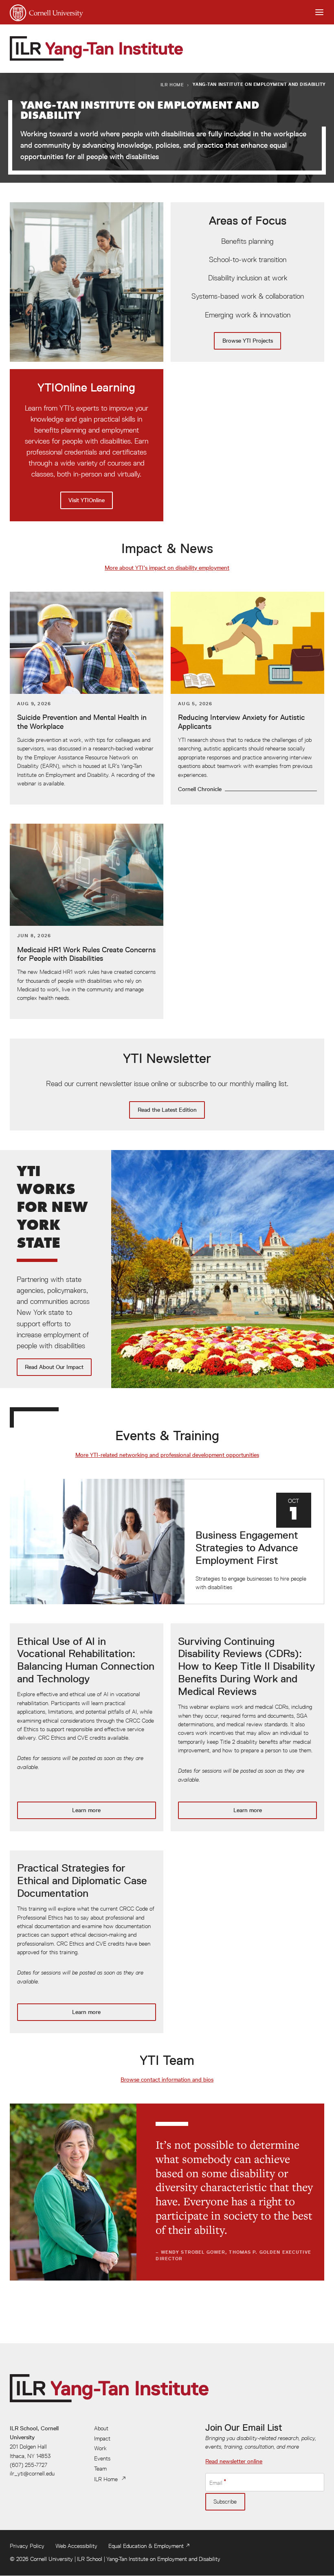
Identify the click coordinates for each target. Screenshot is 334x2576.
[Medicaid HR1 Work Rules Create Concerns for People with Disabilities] (87, 921)
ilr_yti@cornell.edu (32, 2473)
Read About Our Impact (167, 1269)
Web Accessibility (76, 2546)
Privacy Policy (27, 2546)
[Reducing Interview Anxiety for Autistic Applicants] (247, 698)
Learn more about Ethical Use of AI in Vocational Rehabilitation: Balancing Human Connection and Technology (87, 1727)
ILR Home (172, 84)
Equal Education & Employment (146, 2546)
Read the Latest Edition (167, 1085)
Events (102, 2458)
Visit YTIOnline (87, 445)
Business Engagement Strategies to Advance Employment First (167, 1542)
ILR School (90, 2559)
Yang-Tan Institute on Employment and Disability (163, 2559)
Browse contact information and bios (167, 2080)
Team (100, 2469)
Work (100, 2448)
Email (216, 2482)
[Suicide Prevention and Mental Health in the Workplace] (87, 698)
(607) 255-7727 (29, 2465)
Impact (102, 2438)
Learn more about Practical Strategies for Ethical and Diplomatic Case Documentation (87, 1942)
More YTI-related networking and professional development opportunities (167, 1455)
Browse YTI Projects (247, 282)
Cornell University (52, 2559)
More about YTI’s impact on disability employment (167, 568)
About (101, 2428)
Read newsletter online (234, 2461)
